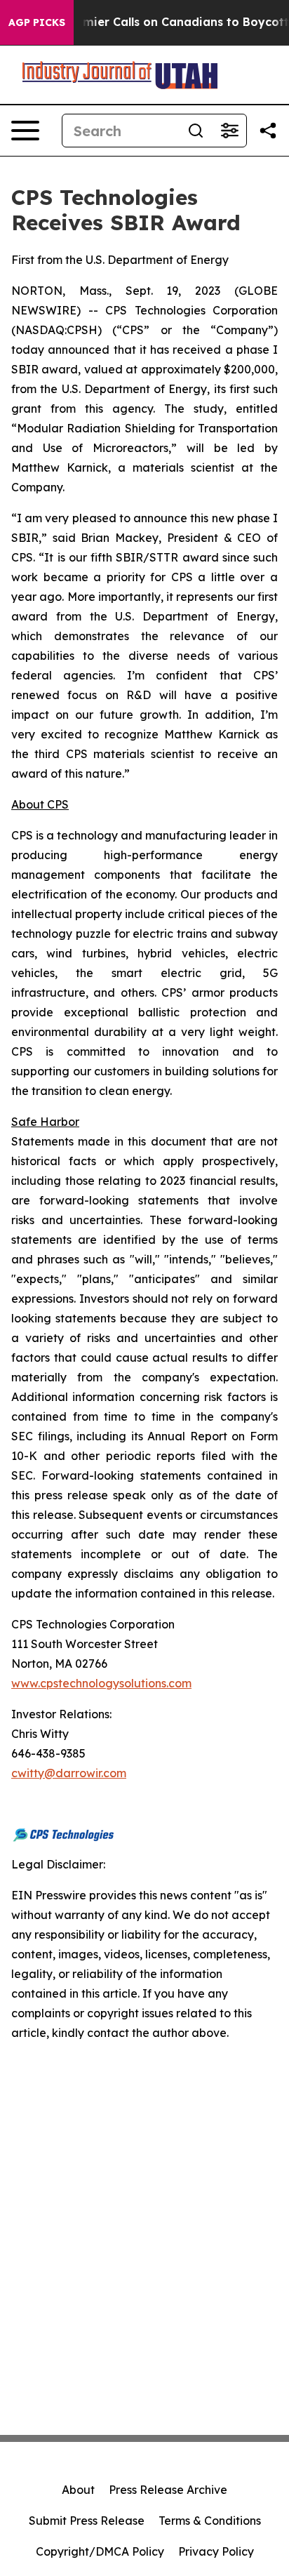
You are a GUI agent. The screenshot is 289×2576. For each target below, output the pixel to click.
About (78, 2490)
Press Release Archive (168, 2490)
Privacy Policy (216, 2551)
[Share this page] (268, 131)
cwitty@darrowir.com (69, 1773)
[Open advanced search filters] (229, 131)
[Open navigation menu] (25, 131)
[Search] (196, 131)
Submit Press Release (87, 2521)
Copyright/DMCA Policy (100, 2551)
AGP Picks (37, 22)
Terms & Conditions (210, 2521)
